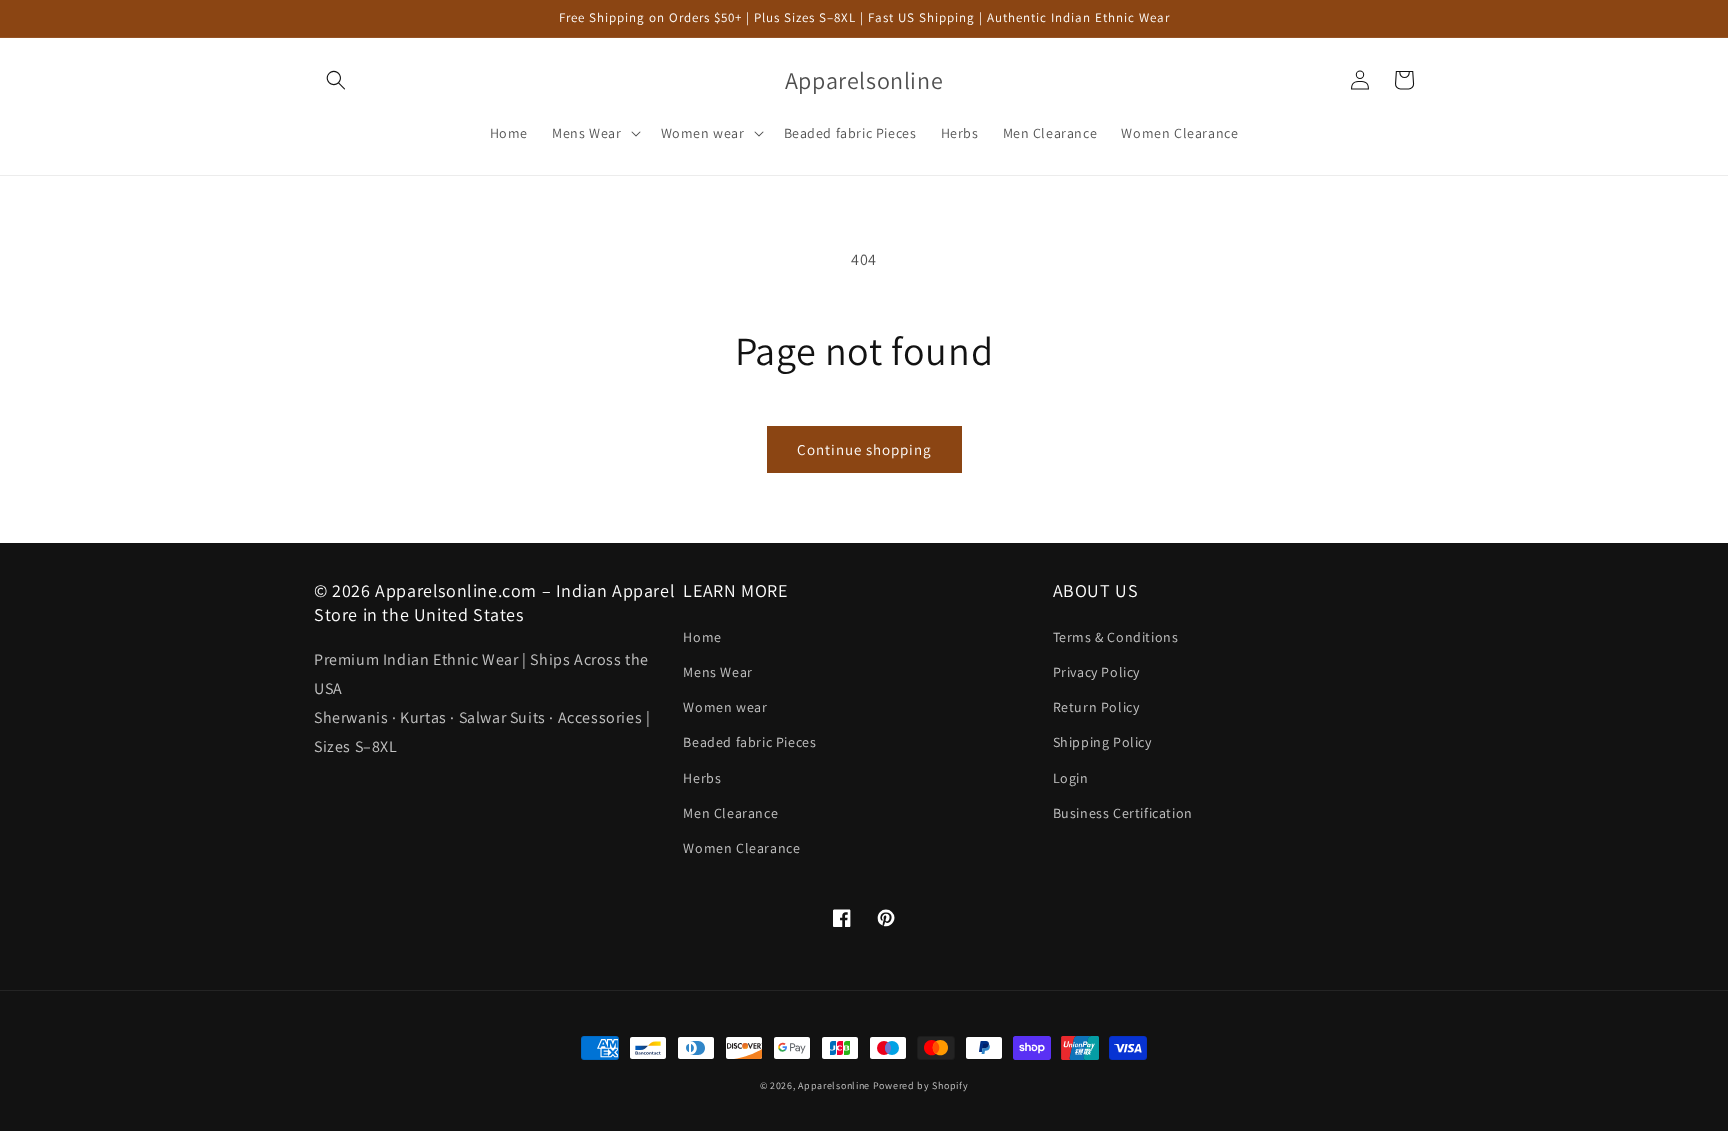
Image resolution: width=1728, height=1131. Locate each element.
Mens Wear (717, 672)
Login (1071, 778)
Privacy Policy (1096, 672)
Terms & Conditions (1116, 637)
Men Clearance (730, 813)
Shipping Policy (1102, 742)
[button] (336, 80)
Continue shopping (864, 449)
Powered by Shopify (921, 1085)
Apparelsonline (834, 1085)
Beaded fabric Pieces (749, 742)
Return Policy (1096, 707)
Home (702, 637)
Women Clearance (741, 848)
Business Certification (1123, 813)
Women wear (725, 707)
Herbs (702, 778)
